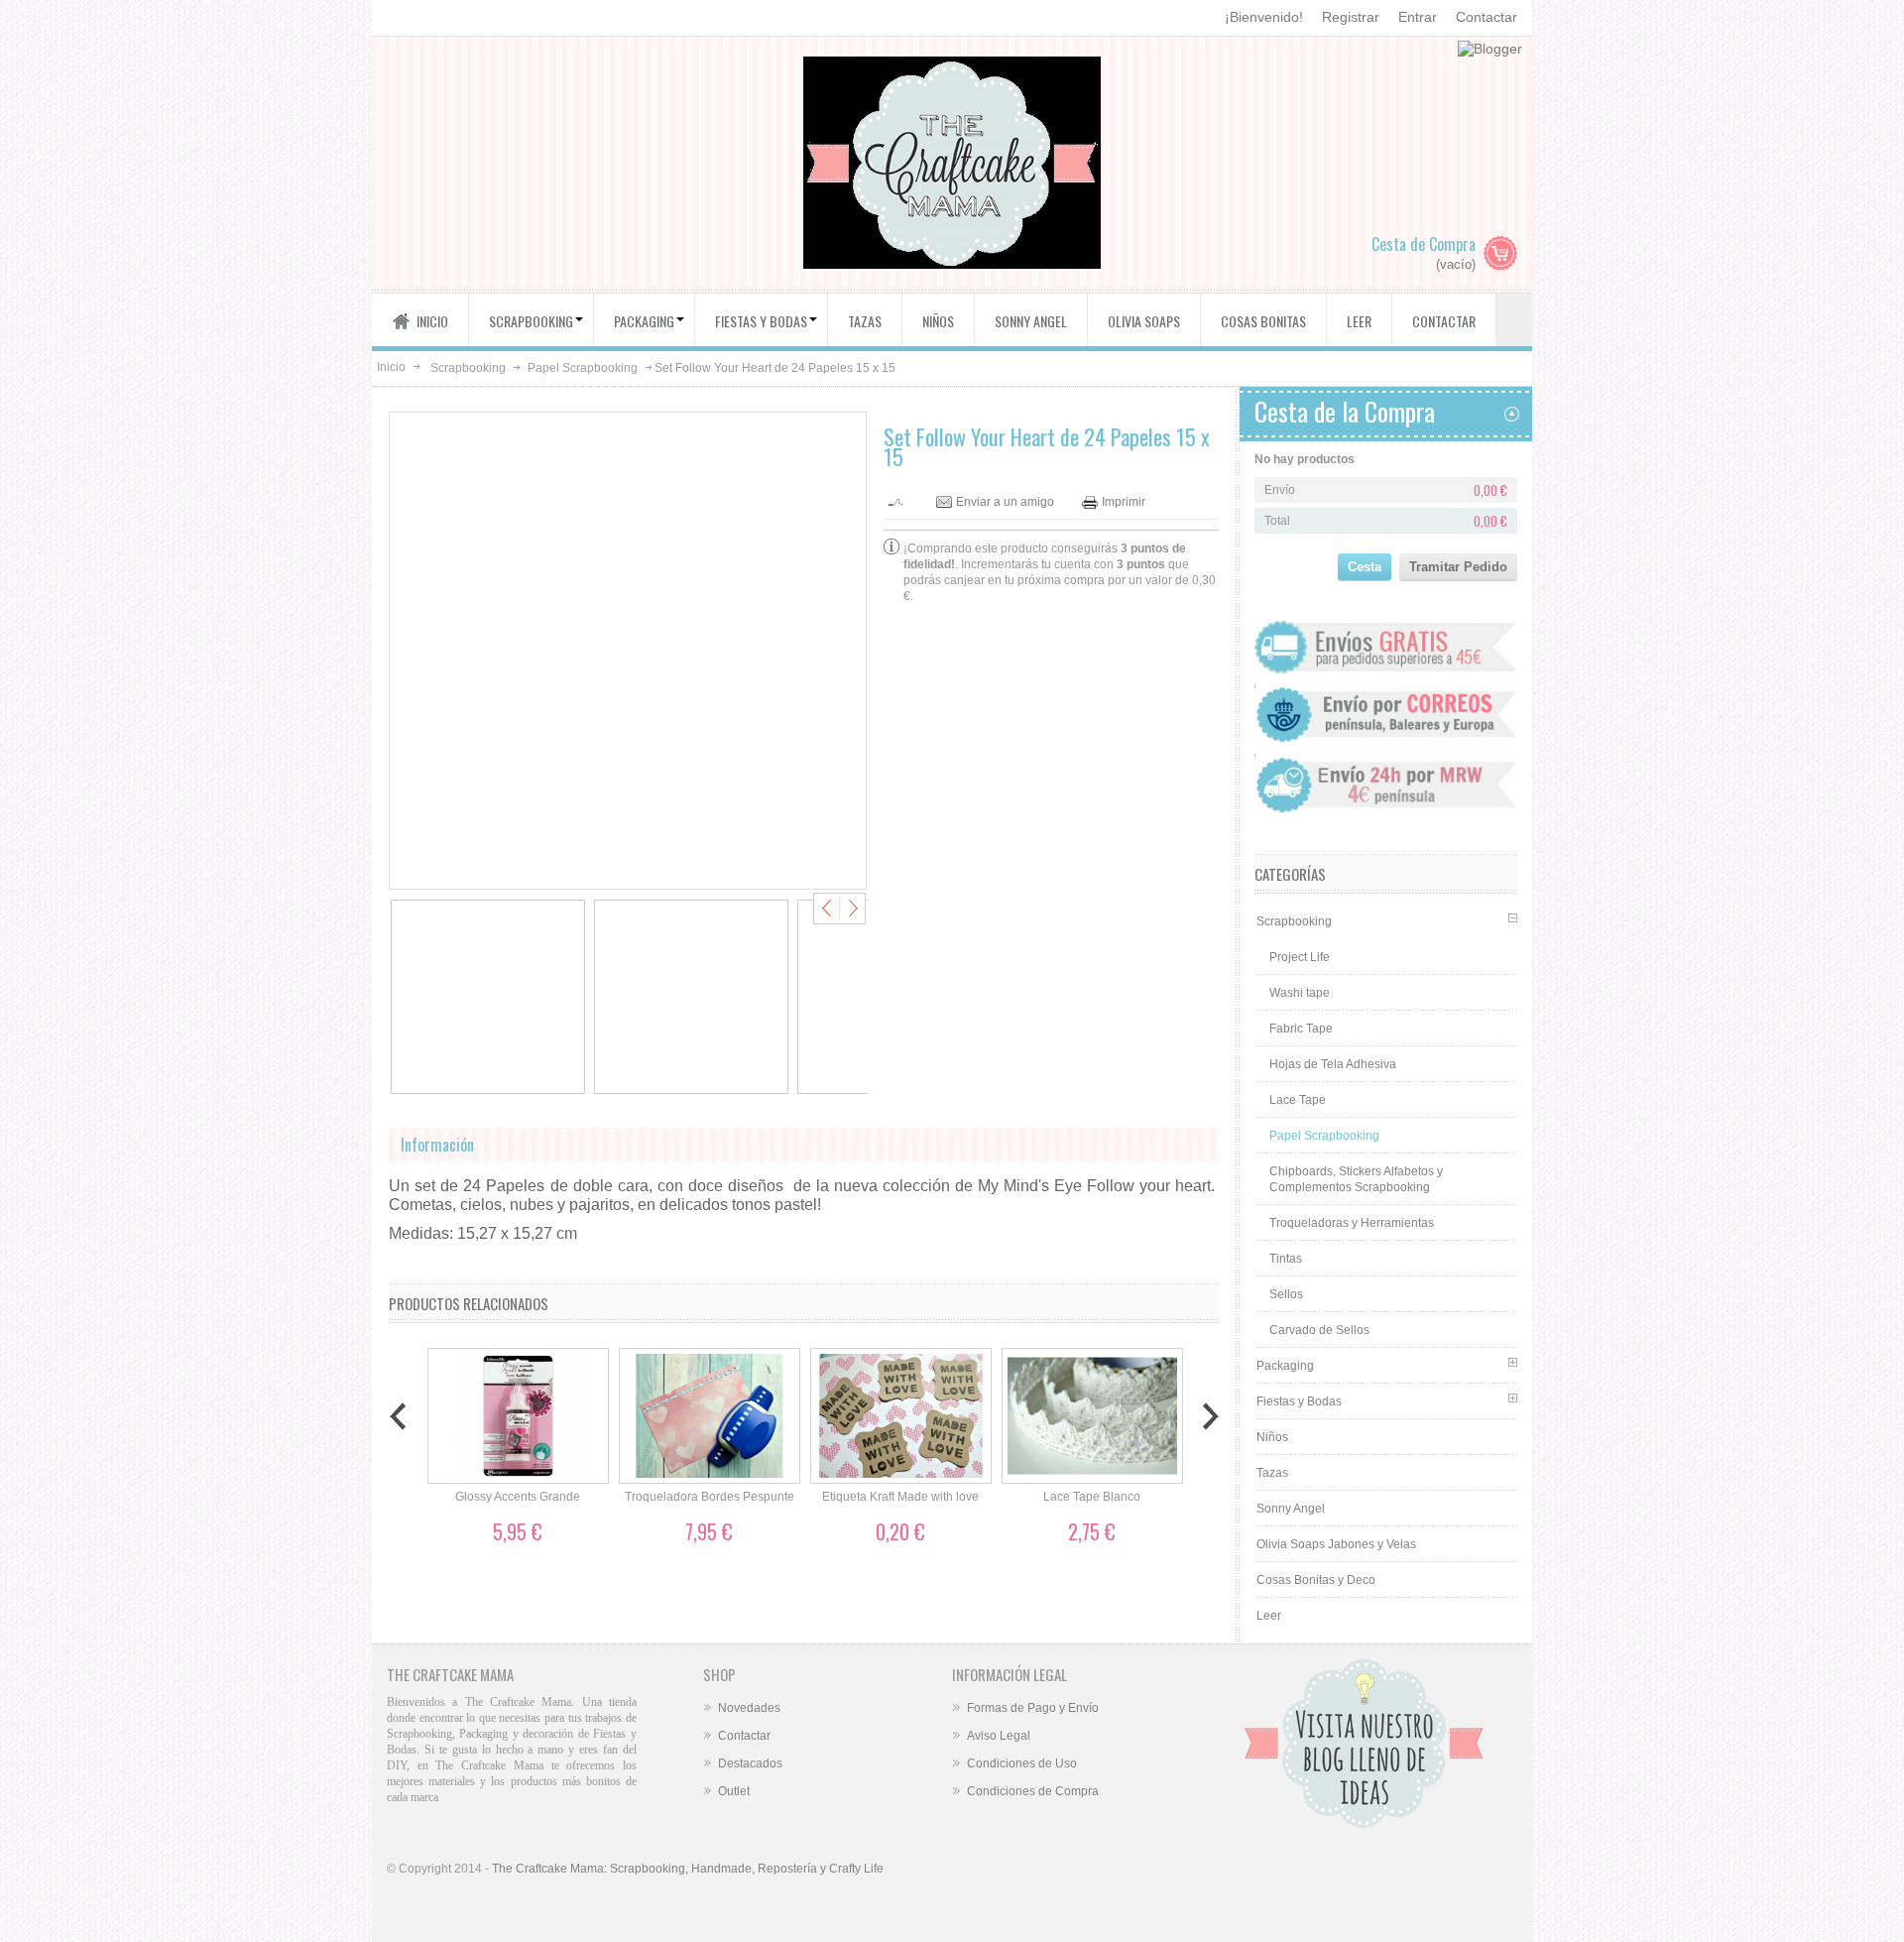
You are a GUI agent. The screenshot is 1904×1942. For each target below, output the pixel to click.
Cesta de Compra (1424, 244)
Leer (1269, 1616)
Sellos (1286, 1294)
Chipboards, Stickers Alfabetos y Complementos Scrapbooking (1356, 1179)
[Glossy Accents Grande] (518, 1416)
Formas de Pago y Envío (1033, 1708)
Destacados (750, 1763)
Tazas (1272, 1473)
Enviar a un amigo (1005, 502)
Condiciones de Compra (1033, 1791)
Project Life (1300, 957)
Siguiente (850, 909)
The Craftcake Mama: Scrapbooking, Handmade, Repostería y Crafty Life (688, 1869)
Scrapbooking (468, 368)
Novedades (749, 1708)
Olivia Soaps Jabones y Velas (1336, 1544)
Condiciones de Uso (1022, 1763)
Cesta (1365, 567)
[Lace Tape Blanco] (1092, 1416)
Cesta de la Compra (1345, 411)
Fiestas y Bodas (1299, 1401)
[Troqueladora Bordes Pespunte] (710, 1416)
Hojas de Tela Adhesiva (1333, 1064)
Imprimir (1124, 502)
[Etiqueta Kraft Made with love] (901, 1416)
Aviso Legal (999, 1736)
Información (437, 1145)
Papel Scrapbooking (583, 368)
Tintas (1286, 1259)
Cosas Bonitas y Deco (1316, 1580)
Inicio (391, 367)
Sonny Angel (1291, 1509)
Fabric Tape (1301, 1029)
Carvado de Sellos (1319, 1330)
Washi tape (1300, 993)
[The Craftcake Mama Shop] (952, 165)
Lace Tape (1298, 1100)
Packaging (1285, 1366)
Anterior (830, 909)
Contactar (1487, 17)
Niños (1272, 1437)
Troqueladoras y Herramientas (1352, 1223)
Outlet (734, 1791)
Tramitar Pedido (1458, 567)
